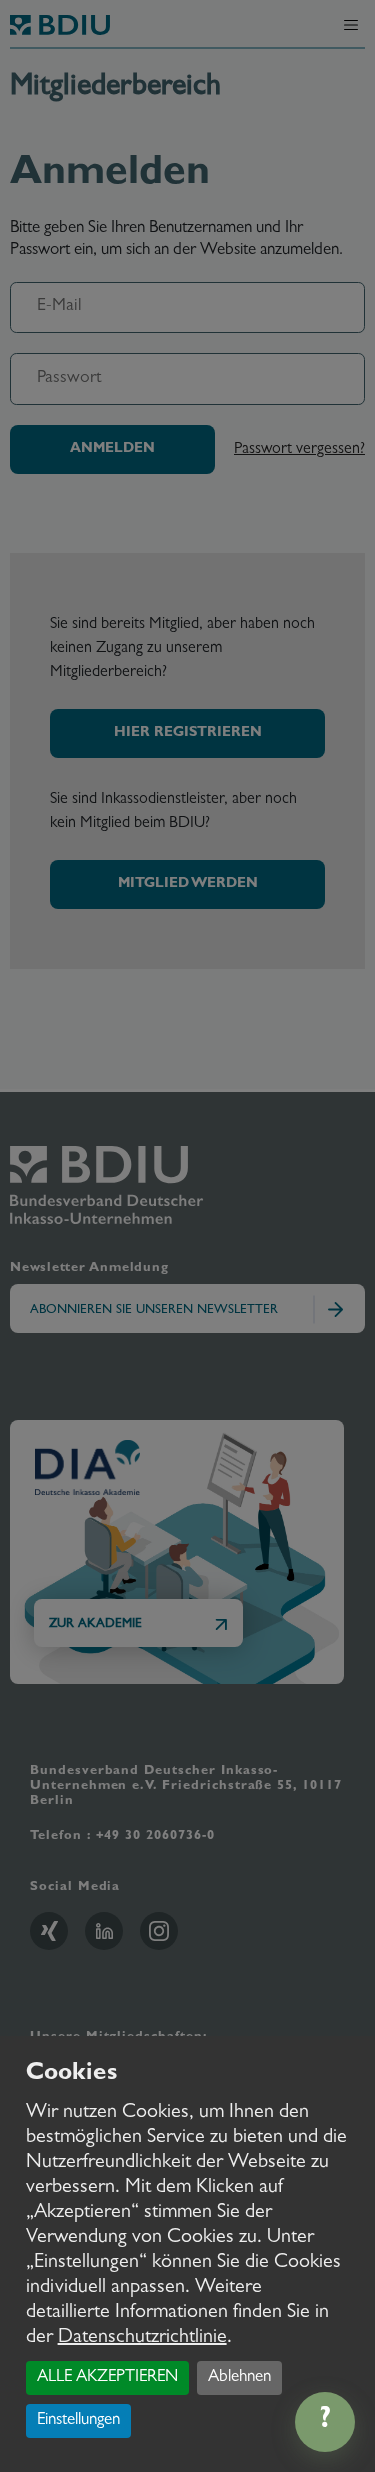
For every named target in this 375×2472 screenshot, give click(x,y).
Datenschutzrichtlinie (142, 2338)
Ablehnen (239, 2377)
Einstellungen (78, 2420)
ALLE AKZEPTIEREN (107, 2377)
